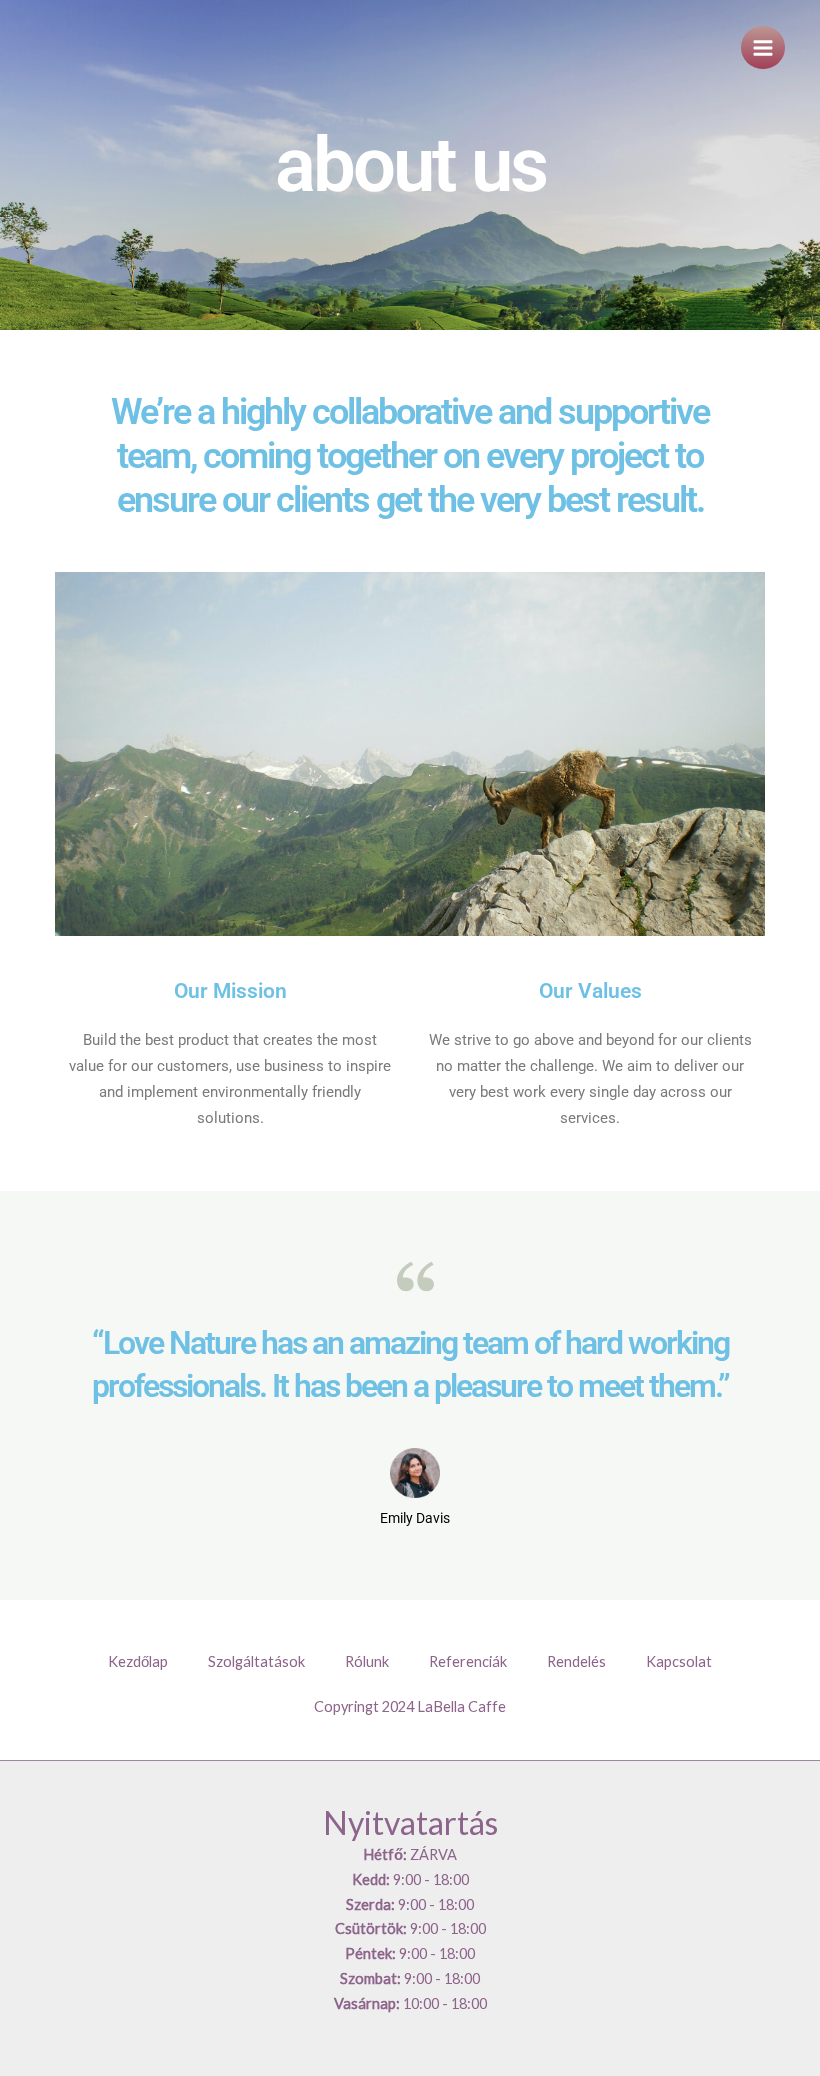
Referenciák (468, 1661)
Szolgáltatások (256, 1661)
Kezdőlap (138, 1661)
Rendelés (576, 1661)
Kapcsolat (679, 1661)
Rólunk (367, 1661)
